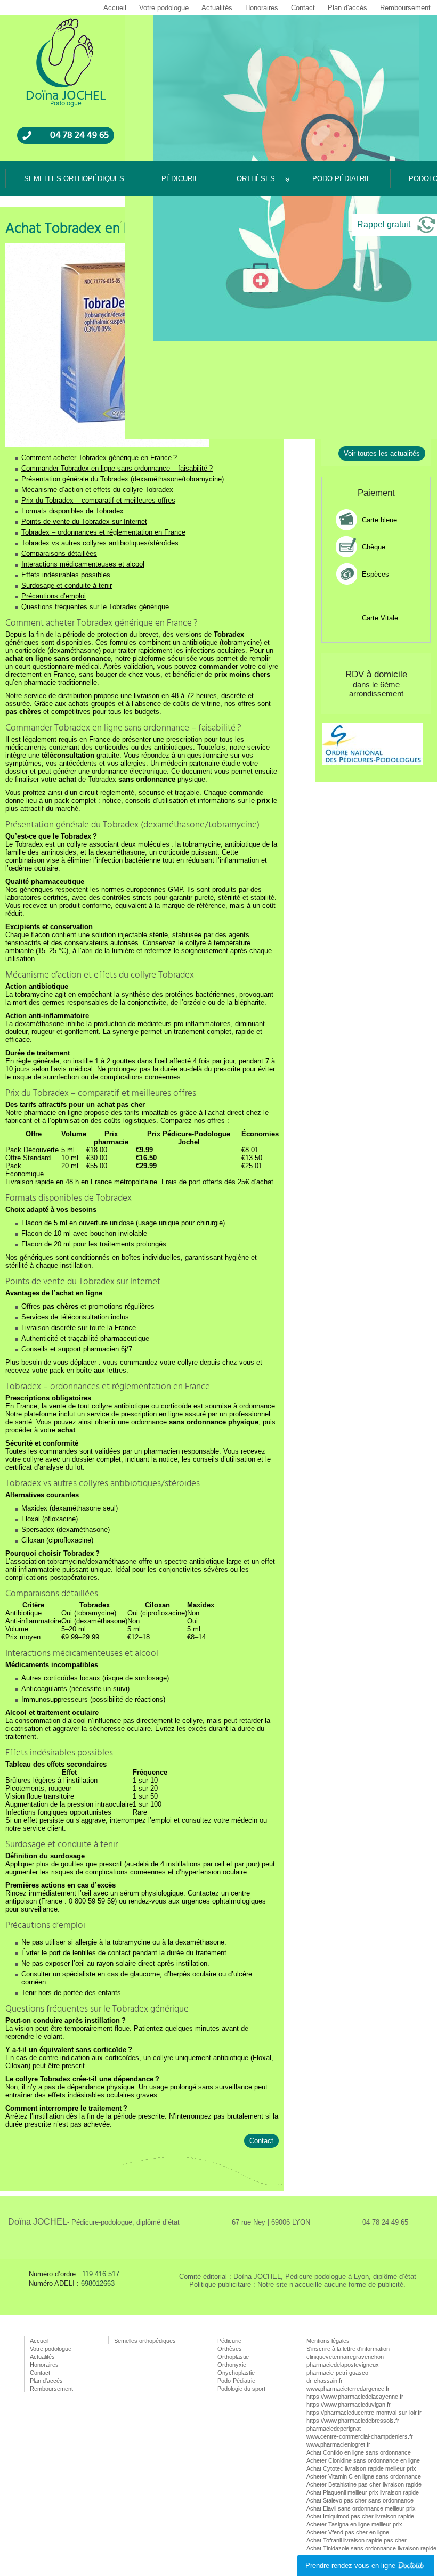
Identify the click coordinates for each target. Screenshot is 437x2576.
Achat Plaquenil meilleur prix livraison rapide (363, 2492)
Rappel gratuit (384, 224)
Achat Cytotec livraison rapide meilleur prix (361, 2468)
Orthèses (256, 179)
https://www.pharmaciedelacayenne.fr (355, 2397)
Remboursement (405, 8)
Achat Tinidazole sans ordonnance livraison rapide (371, 2548)
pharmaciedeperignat (334, 2429)
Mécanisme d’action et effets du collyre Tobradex (97, 490)
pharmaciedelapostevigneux (343, 2365)
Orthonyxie (232, 2365)
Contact (303, 8)
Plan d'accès (347, 8)
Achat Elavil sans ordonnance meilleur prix (361, 2508)
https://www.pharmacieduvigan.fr (349, 2405)
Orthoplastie (233, 2357)
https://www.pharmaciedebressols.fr (353, 2421)
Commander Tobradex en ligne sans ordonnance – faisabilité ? (117, 468)
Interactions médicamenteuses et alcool (83, 564)
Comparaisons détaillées (59, 553)
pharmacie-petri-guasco (337, 2373)
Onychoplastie (236, 2373)
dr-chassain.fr (325, 2381)
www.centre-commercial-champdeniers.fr (360, 2436)
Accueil (115, 8)
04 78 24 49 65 (79, 135)
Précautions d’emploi (54, 596)
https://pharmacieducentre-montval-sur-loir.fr (364, 2413)
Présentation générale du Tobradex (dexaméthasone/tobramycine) (123, 479)
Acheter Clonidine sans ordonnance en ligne (363, 2460)
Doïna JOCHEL (94, 2222)
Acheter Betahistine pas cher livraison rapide (364, 2484)
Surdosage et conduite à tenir (67, 585)
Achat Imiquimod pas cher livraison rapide (360, 2516)
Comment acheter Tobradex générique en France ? (99, 458)
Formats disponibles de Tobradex (72, 511)
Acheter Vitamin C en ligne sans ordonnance (364, 2476)
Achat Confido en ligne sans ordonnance (359, 2452)
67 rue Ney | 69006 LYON (271, 2222)
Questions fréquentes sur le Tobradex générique (95, 607)
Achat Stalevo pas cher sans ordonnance (360, 2500)
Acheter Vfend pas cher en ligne (348, 2532)
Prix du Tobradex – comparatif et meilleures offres (98, 500)
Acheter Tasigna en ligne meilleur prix (354, 2524)
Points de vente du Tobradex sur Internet (84, 522)
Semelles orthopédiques (74, 179)
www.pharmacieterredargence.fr (348, 2389)
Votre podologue (164, 8)
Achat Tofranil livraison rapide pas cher (357, 2540)
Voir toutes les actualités (382, 453)
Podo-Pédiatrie (342, 179)
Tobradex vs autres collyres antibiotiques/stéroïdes (100, 543)
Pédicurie (180, 179)
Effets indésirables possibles (66, 575)
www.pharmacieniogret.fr (338, 2444)
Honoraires (262, 8)
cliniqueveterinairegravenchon (345, 2357)
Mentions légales (328, 2341)
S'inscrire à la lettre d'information (348, 2349)
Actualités (217, 8)
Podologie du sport (241, 2389)
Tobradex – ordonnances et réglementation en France (103, 532)
